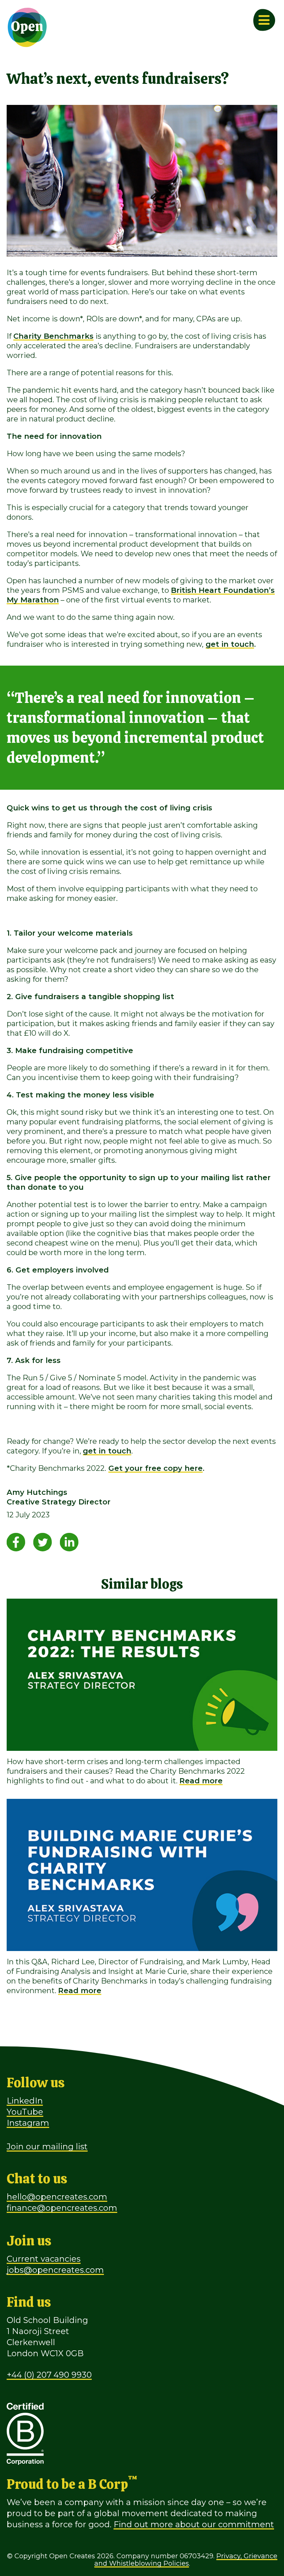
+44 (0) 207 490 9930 (49, 2375)
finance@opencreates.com (62, 2208)
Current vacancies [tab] (44, 2259)
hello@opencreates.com (57, 2197)
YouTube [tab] (25, 2112)
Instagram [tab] (28, 2123)
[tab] (16, 1541)
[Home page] (27, 27)
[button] (221, 2536)
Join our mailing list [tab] (47, 2147)
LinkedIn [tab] (25, 2101)
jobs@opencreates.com (55, 2270)
